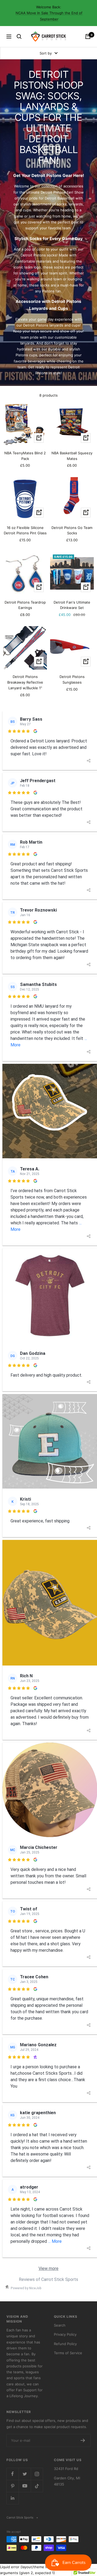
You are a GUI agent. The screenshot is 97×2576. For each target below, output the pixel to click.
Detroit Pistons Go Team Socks (72, 530)
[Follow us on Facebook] (13, 2474)
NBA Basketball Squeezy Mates (72, 456)
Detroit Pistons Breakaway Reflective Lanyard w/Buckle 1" (25, 682)
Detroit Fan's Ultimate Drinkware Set (72, 605)
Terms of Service (68, 2353)
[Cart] (88, 37)
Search (60, 2325)
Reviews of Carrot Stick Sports (48, 2279)
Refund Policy (65, 2344)
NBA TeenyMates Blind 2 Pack (25, 456)
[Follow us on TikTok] (37, 2486)
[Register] (83, 2440)
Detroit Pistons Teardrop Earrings (25, 605)
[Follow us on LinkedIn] (13, 2498)
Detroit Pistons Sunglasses (72, 679)
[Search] (19, 37)
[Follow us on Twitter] (25, 2474)
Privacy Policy (65, 2334)
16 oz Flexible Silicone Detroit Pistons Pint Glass (25, 530)
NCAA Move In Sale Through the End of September (49, 16)
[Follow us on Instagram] (37, 2474)
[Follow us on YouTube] (25, 2486)
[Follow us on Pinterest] (13, 2486)
